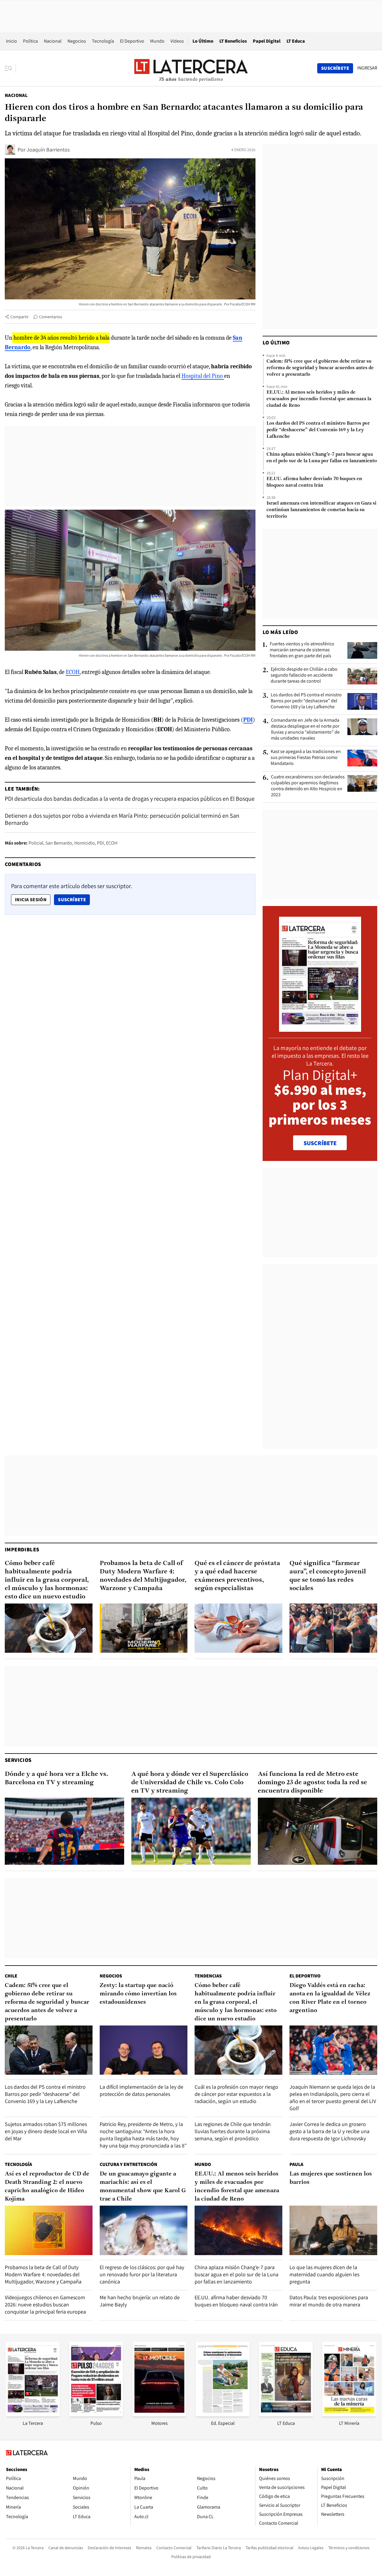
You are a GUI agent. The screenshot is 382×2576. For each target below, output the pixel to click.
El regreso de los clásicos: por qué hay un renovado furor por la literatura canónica (142, 2274)
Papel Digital (267, 41)
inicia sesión (31, 900)
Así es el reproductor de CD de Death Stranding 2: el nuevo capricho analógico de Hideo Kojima (47, 2187)
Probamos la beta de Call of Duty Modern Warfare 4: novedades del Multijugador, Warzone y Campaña (143, 1576)
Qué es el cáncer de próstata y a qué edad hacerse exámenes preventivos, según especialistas (237, 1576)
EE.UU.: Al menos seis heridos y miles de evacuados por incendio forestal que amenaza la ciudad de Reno (319, 399)
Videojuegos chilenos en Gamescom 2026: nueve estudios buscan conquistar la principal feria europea (45, 2304)
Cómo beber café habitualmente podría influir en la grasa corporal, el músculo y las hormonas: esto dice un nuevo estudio (47, 1580)
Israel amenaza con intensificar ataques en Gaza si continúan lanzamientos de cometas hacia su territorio (321, 510)
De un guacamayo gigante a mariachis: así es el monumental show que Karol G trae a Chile (143, 2187)
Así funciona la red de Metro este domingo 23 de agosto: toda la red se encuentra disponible (312, 1783)
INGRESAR (367, 68)
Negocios (77, 41)
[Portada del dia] (320, 1029)
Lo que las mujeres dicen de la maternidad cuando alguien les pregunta (324, 2274)
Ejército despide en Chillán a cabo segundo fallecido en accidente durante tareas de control (304, 675)
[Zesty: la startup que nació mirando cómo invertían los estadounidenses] (144, 2050)
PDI (100, 843)
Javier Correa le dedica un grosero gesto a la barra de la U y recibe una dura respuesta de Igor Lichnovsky (329, 2131)
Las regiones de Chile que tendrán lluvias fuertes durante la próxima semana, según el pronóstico (233, 2131)
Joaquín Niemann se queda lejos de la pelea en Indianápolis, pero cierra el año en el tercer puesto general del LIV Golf (333, 2098)
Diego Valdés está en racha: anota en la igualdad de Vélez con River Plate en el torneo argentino (330, 1998)
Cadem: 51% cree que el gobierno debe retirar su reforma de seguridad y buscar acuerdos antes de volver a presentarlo (320, 368)
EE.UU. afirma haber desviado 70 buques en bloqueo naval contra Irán (314, 482)
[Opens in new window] (159, 2415)
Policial (36, 843)
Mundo (157, 41)
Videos (177, 41)
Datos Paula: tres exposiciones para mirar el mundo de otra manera (329, 2301)
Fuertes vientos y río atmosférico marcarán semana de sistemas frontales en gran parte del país (302, 650)
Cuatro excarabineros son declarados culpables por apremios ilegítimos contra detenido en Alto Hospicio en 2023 (308, 786)
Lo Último (203, 41)
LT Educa (296, 41)
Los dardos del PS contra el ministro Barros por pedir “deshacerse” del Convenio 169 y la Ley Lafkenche (318, 430)
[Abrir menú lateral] (10, 68)
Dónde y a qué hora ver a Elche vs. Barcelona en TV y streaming (57, 1778)
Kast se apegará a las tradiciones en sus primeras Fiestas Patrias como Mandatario (306, 757)
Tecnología (103, 41)
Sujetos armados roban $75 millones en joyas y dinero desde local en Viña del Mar (46, 2131)
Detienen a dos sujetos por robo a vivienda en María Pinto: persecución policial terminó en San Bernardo (122, 819)
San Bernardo (59, 843)
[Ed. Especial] (223, 2415)
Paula (296, 2164)
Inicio (11, 41)
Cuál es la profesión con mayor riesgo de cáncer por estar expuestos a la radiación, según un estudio (236, 2094)
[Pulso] (96, 2415)
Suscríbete (74, 899)
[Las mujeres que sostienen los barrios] (333, 2230)
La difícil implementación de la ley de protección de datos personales (141, 2090)
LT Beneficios (233, 41)
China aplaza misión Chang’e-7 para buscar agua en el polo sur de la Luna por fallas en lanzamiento (322, 458)
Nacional (53, 41)
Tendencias (208, 1976)
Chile (11, 1976)
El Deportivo (132, 41)
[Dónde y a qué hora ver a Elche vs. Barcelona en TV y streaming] (64, 1831)
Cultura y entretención (128, 2164)
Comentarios (51, 317)
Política (30, 41)
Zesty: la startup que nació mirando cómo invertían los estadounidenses (138, 1994)
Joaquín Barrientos (48, 150)
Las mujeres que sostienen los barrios (331, 2178)
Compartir (20, 317)
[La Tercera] (33, 2415)
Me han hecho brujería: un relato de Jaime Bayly (140, 2301)
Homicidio (85, 843)
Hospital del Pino (203, 376)
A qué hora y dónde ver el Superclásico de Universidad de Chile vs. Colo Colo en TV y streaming (190, 1783)
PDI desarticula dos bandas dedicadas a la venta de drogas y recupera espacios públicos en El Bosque (130, 799)
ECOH (73, 672)
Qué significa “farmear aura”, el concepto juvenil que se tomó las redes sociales (328, 1576)
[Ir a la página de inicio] (191, 68)
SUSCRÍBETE (320, 1143)
